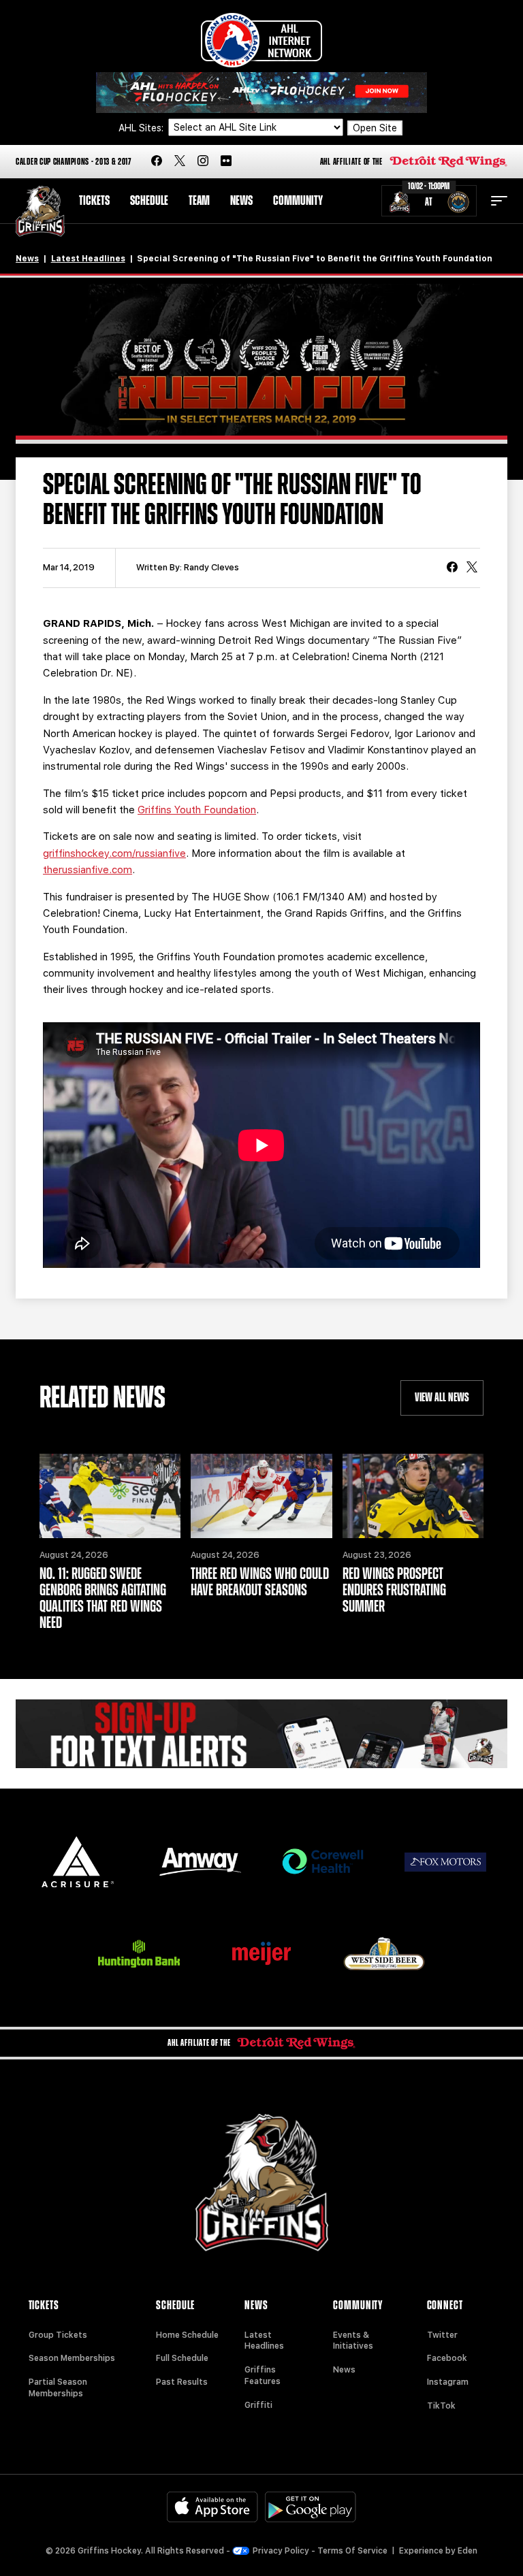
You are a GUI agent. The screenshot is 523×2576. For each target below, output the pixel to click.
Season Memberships (72, 2358)
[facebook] (157, 162)
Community (298, 201)
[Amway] (200, 1862)
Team (199, 201)
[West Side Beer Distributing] (384, 1954)
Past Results (182, 2382)
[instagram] (203, 162)
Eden (467, 2551)
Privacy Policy (281, 2551)
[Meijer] (261, 1954)
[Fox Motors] (445, 1862)
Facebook (447, 2358)
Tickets (94, 201)
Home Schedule (187, 2335)
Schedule (149, 201)
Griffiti (258, 2405)
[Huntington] (139, 1954)
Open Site (375, 128)
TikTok (441, 2406)
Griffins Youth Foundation (197, 810)
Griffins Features (263, 2376)
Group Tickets (58, 2335)
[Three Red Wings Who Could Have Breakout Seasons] (261, 1496)
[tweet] (472, 568)
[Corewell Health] (323, 1862)
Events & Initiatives (353, 2341)
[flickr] (226, 162)
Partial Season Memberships (58, 2388)
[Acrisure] (78, 1862)
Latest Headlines (88, 259)
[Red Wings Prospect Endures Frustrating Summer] (413, 1496)
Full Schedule (182, 2358)
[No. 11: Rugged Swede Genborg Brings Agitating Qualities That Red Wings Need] (110, 1496)
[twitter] (180, 162)
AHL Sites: (142, 128)
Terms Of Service (352, 2551)
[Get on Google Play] (311, 2507)
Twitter (442, 2335)
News (241, 201)
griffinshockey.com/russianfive (114, 853)
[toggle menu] (499, 201)
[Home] (40, 211)
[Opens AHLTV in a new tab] (261, 92)
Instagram (448, 2382)
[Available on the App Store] (212, 2507)
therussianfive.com (88, 870)
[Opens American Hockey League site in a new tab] (261, 40)
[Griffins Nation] (261, 1734)
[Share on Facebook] (452, 568)
